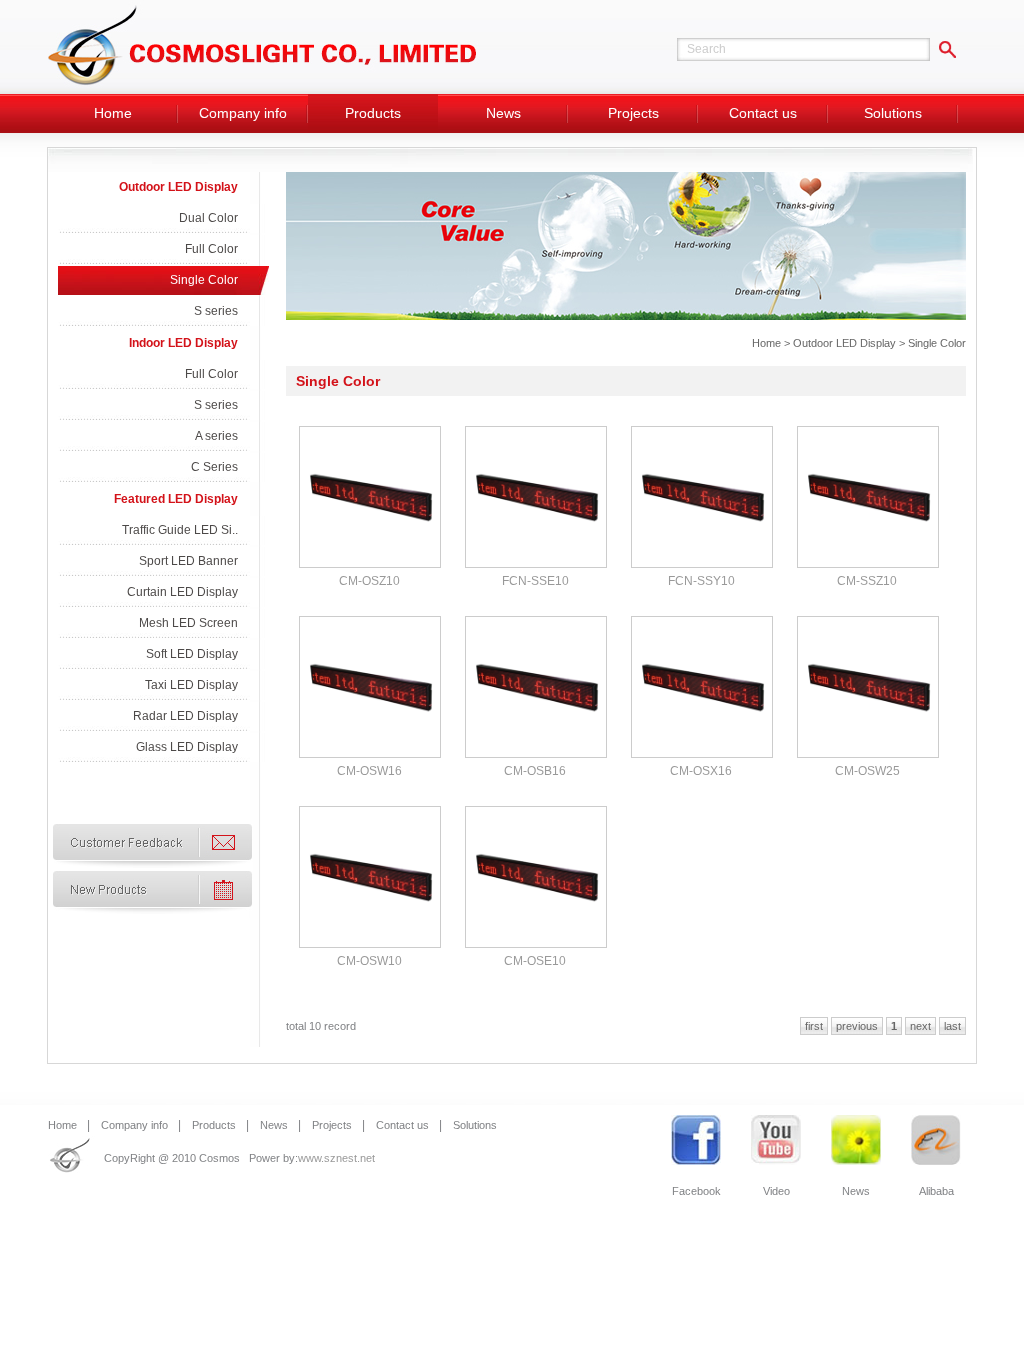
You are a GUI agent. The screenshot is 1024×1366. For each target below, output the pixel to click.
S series (216, 311)
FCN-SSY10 (701, 581)
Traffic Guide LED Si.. (180, 530)
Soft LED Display (192, 654)
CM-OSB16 (535, 771)
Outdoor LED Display (178, 187)
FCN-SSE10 (535, 581)
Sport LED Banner (188, 561)
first (814, 1026)
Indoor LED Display (183, 343)
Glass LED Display (187, 747)
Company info (243, 113)
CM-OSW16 (369, 771)
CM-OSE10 (535, 961)
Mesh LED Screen (188, 623)
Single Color (204, 280)
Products (373, 113)
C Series (214, 467)
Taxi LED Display (191, 685)
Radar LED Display (185, 716)
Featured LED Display (176, 499)
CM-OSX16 (701, 771)
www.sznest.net (336, 1158)
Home (113, 113)
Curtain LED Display (182, 592)
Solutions (893, 113)
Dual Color (208, 218)
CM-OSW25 (867, 771)
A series (216, 436)
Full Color (211, 249)
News (503, 113)
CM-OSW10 (369, 961)
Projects (633, 113)
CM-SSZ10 (867, 581)
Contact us (763, 113)
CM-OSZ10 (369, 581)
